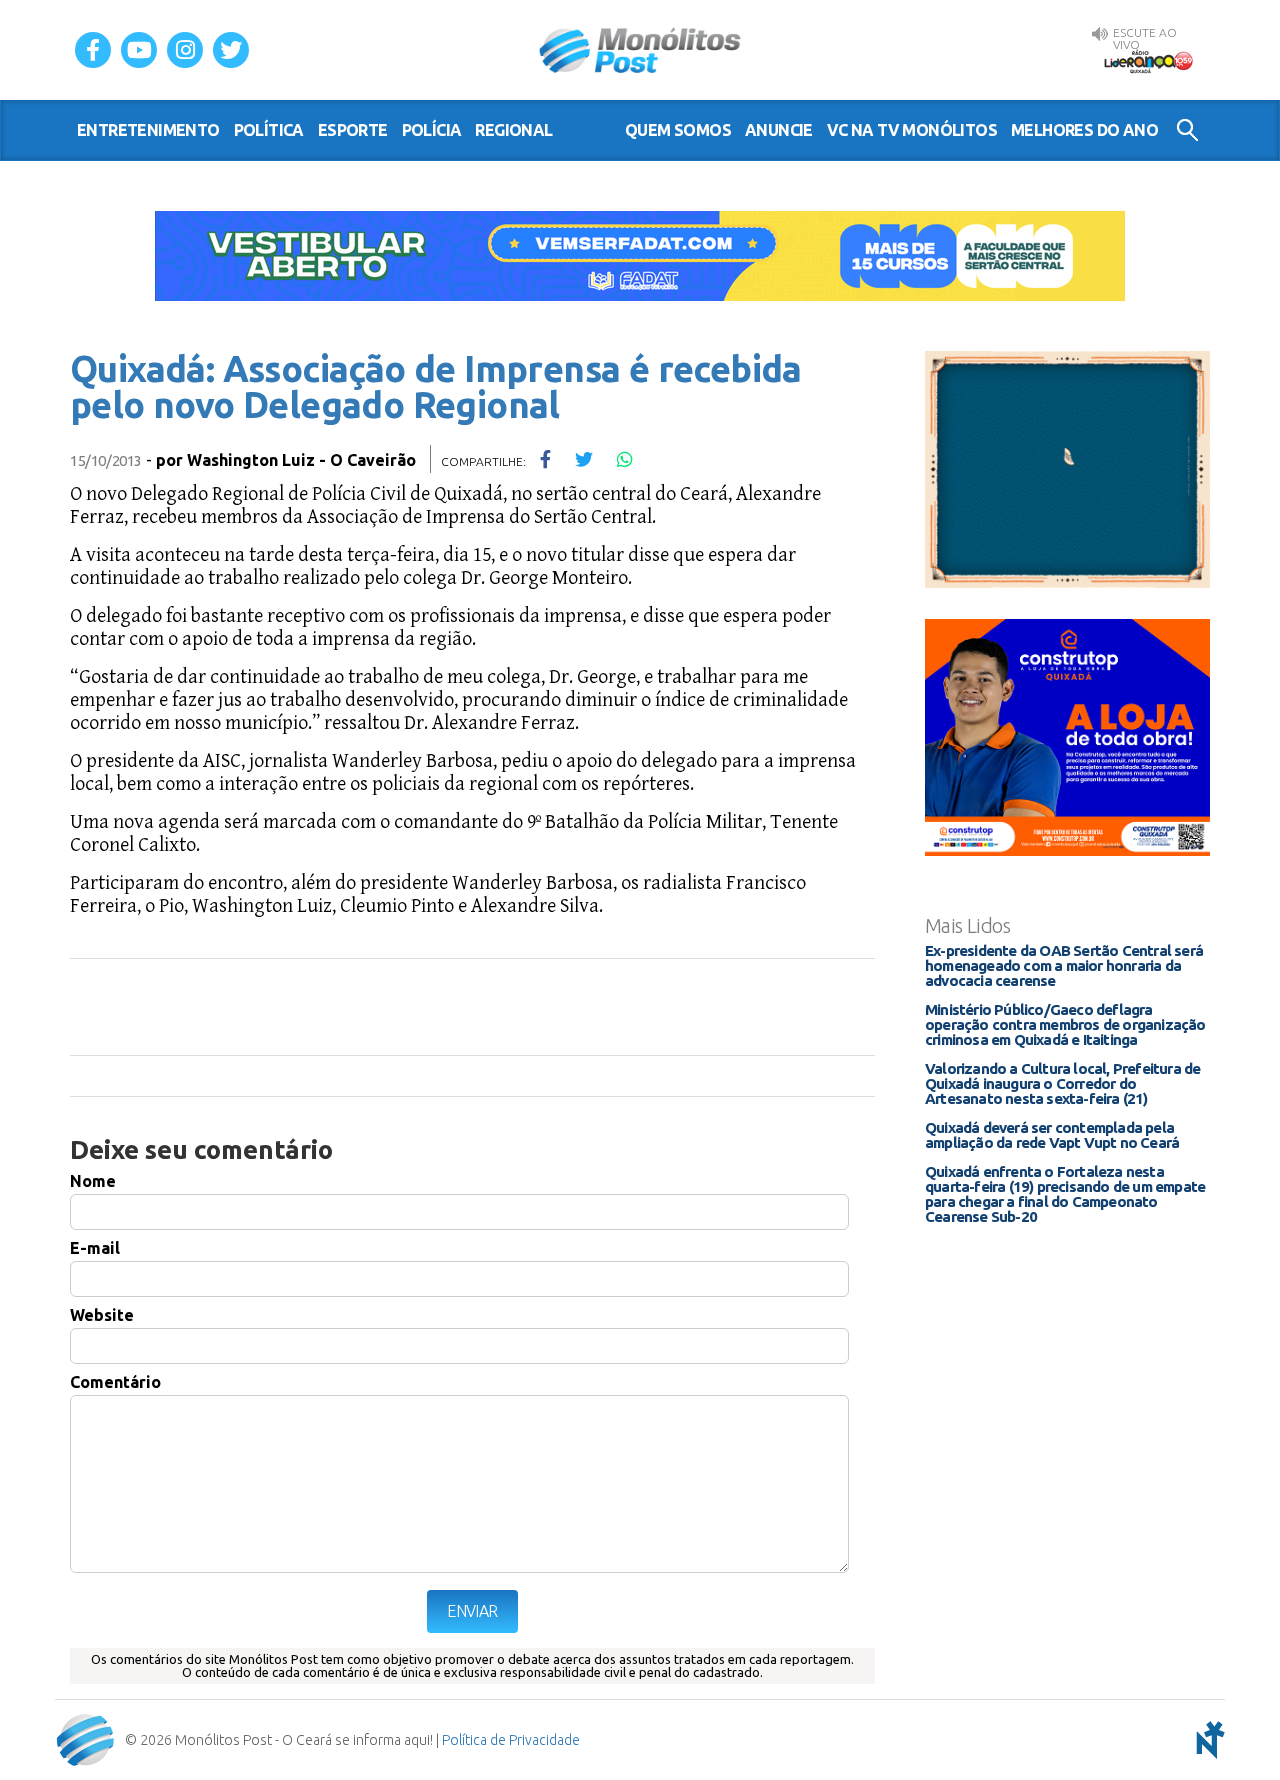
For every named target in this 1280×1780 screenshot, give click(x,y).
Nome (93, 1181)
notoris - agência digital (1207, 1740)
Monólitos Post (640, 50)
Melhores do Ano (1084, 130)
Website (102, 1315)
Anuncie (779, 130)
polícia (432, 130)
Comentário (115, 1382)
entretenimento (148, 130)
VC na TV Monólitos (912, 130)
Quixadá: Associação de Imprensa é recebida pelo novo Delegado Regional (436, 386)
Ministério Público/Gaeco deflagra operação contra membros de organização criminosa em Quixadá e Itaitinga (1065, 1024)
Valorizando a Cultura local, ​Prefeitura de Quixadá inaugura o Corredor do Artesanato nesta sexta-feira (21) (1062, 1083)
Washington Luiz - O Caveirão (301, 460)
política (269, 130)
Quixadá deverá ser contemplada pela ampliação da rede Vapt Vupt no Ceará (1052, 1135)
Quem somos (678, 130)
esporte (353, 130)
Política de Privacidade (511, 1740)
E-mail (95, 1248)
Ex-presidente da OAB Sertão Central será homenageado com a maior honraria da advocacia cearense (1064, 965)
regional (513, 130)
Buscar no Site (1187, 130)
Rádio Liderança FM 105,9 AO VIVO (1148, 61)
